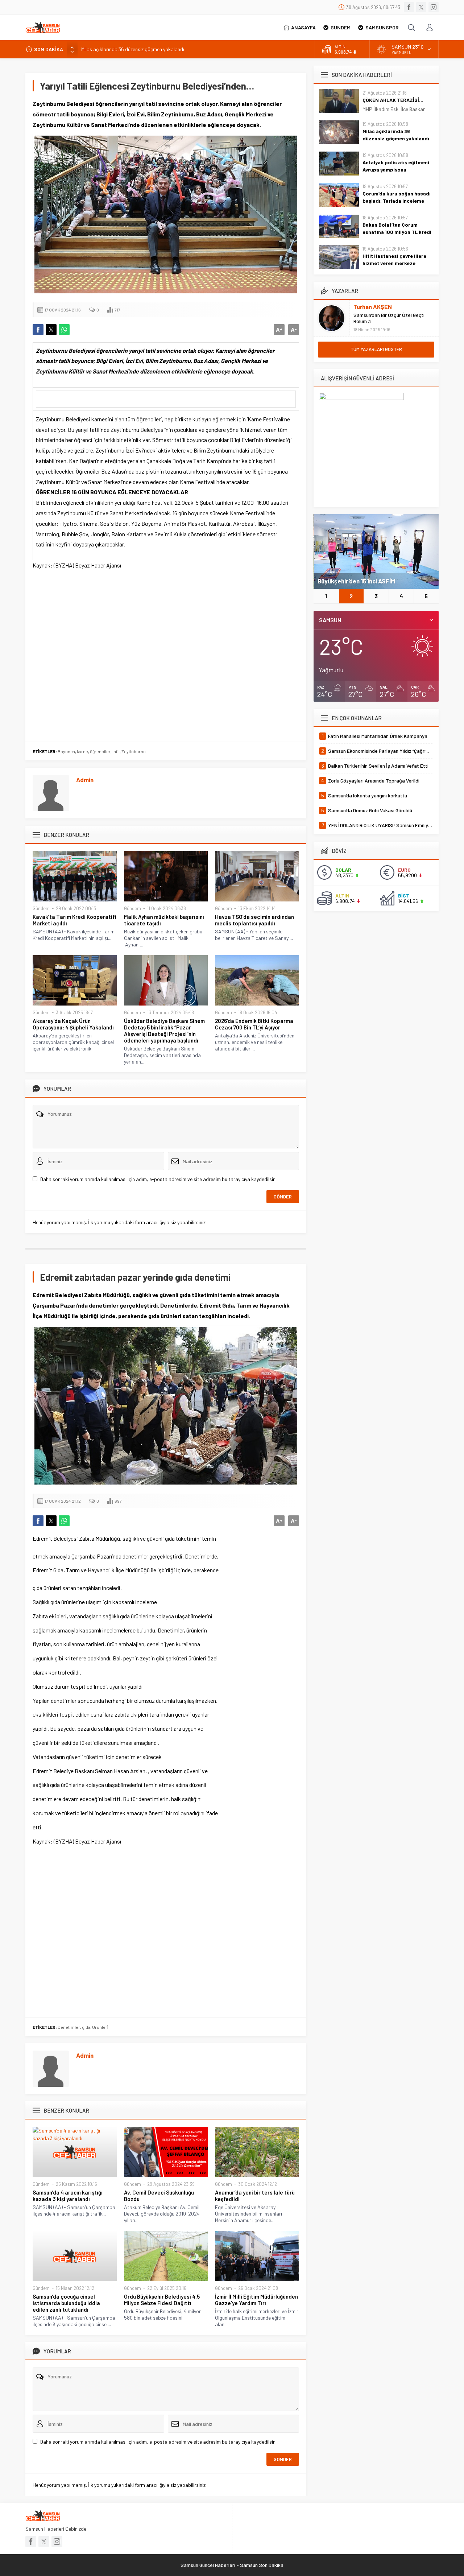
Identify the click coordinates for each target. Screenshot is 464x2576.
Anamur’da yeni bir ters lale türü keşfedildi (255, 2196)
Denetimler (69, 2027)
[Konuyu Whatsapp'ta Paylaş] (64, 330)
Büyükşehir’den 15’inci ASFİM (356, 581)
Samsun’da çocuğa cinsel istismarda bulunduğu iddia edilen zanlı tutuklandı (66, 2303)
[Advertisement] (166, 654)
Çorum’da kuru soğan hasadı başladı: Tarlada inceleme (397, 197)
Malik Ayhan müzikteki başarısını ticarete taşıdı (164, 920)
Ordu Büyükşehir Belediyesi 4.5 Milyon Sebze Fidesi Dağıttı (162, 2300)
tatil (116, 751)
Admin (85, 780)
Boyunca (66, 751)
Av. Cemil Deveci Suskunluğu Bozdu (159, 2196)
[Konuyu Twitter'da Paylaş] (51, 330)
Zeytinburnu (134, 751)
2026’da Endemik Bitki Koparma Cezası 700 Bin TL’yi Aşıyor (254, 1024)
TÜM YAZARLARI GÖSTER (376, 349)
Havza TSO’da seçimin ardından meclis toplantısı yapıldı (254, 920)
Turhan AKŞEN (373, 307)
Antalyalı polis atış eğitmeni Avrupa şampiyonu (132, 49)
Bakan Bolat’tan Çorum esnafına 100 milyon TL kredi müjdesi (397, 232)
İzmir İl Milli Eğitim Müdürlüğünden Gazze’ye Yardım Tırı (256, 2300)
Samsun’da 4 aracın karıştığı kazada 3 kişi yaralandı (68, 2196)
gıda (86, 2027)
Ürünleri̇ (100, 2027)
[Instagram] (434, 7)
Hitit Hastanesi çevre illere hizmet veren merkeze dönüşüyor (394, 263)
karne (82, 751)
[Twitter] (421, 7)
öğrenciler (100, 751)
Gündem (41, 908)
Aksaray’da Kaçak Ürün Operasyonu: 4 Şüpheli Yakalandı (73, 1024)
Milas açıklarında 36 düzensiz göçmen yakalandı (396, 135)
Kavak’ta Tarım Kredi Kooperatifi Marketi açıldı (74, 920)
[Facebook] (409, 7)
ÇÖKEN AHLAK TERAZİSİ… (393, 100)
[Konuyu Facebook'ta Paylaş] (38, 330)
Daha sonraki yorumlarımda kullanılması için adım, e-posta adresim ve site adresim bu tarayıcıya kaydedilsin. (158, 1179)
